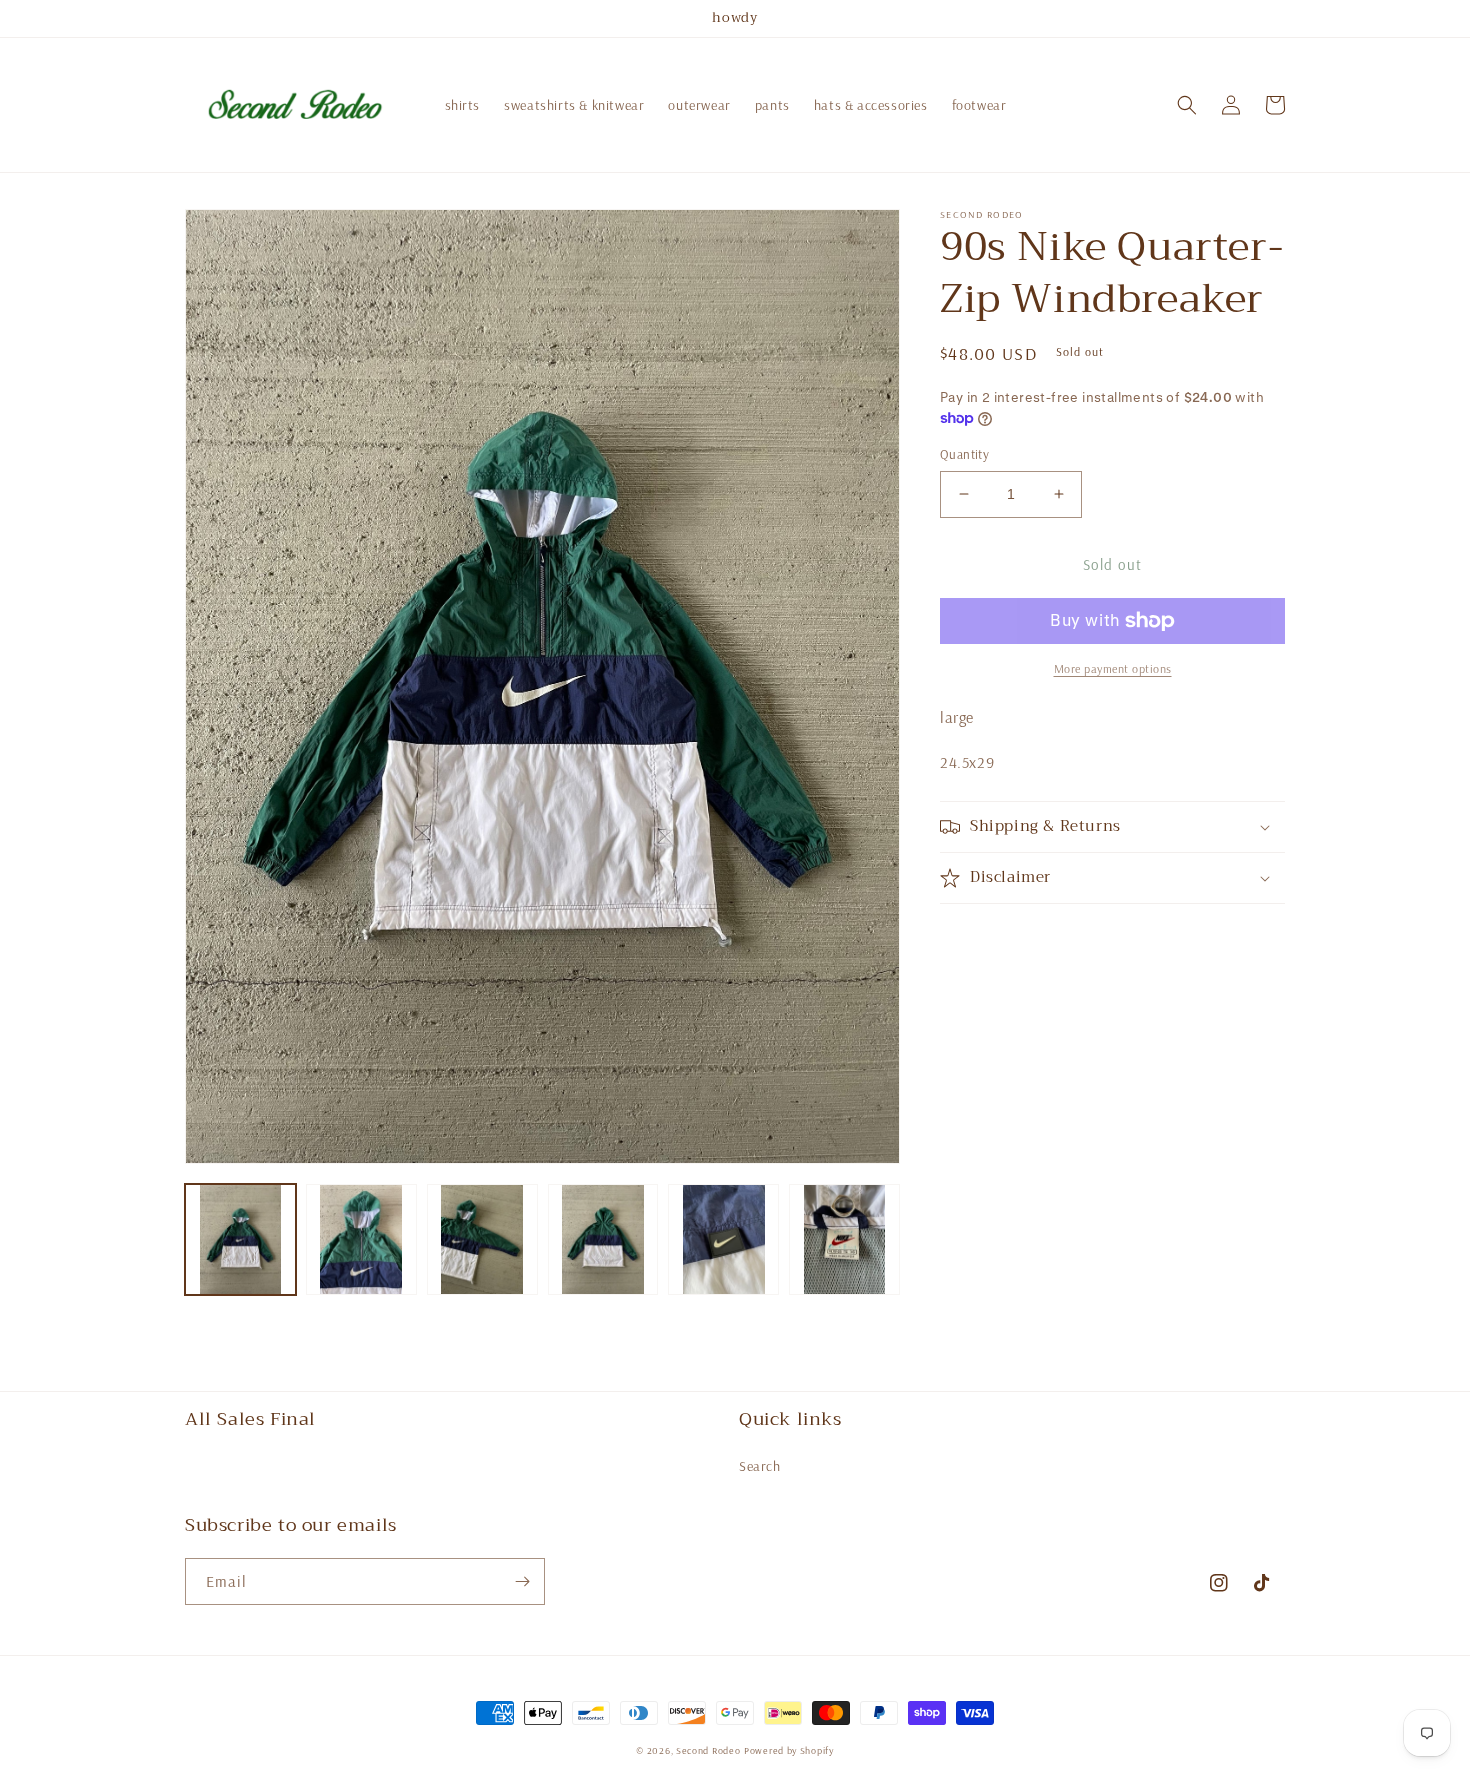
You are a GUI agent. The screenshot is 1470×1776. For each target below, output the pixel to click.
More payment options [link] (1113, 668)
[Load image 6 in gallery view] (844, 1239)
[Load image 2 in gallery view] (361, 1239)
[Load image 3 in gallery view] (482, 1239)
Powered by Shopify (789, 1750)
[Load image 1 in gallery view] (240, 1239)
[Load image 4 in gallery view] (603, 1239)
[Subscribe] (522, 1581)
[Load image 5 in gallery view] (723, 1239)
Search (760, 1466)
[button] (1187, 105)
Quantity (964, 454)
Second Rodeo (708, 1750)
